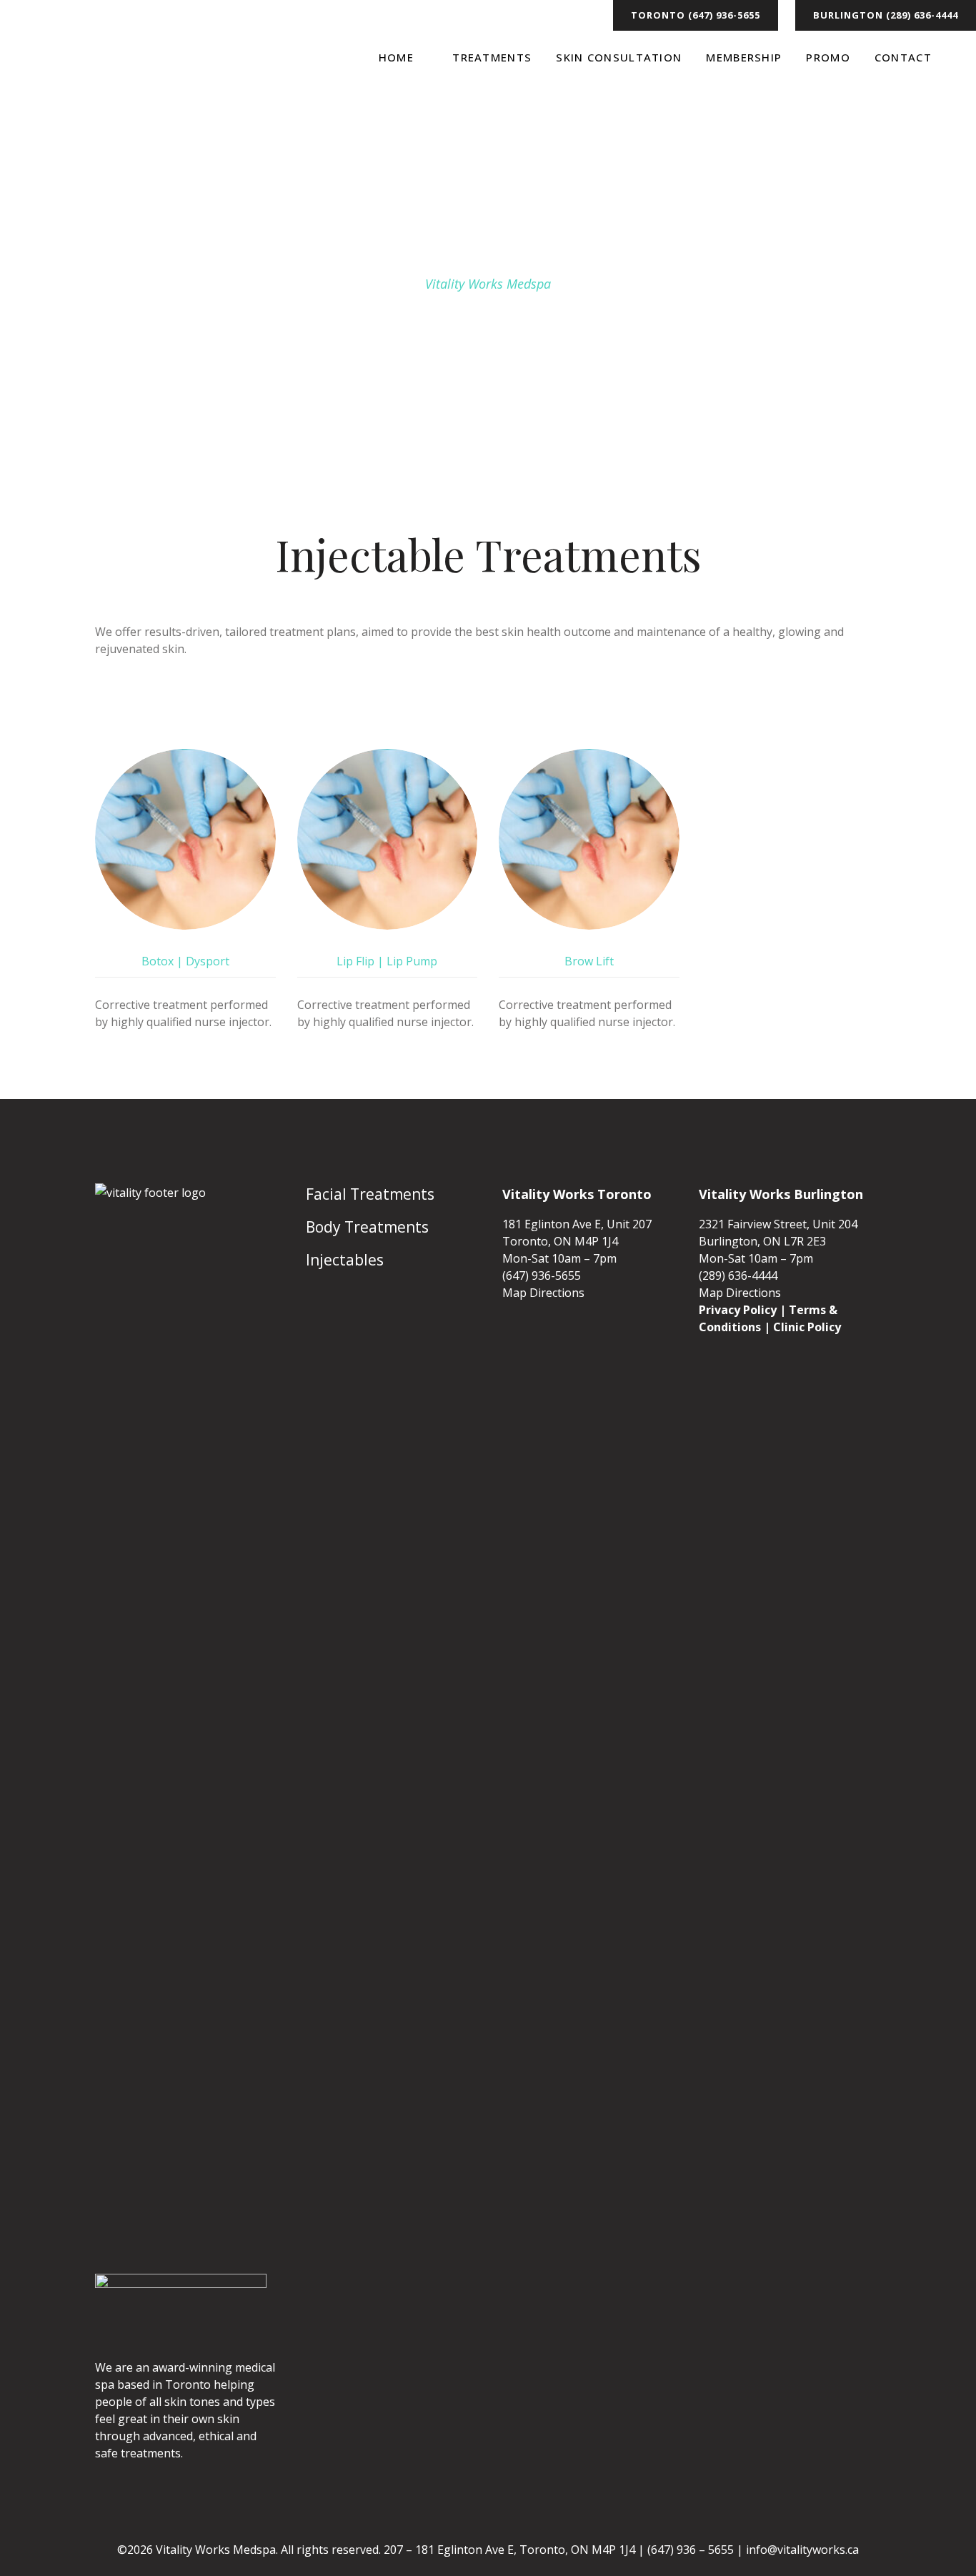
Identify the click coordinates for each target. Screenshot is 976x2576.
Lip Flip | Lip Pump (387, 961)
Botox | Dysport (185, 961)
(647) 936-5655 (542, 1275)
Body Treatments (367, 1227)
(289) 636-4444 (738, 1275)
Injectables (345, 1260)
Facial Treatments (370, 1194)
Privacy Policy (738, 1310)
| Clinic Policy (802, 1327)
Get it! (909, 24)
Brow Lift (589, 961)
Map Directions (543, 1293)
